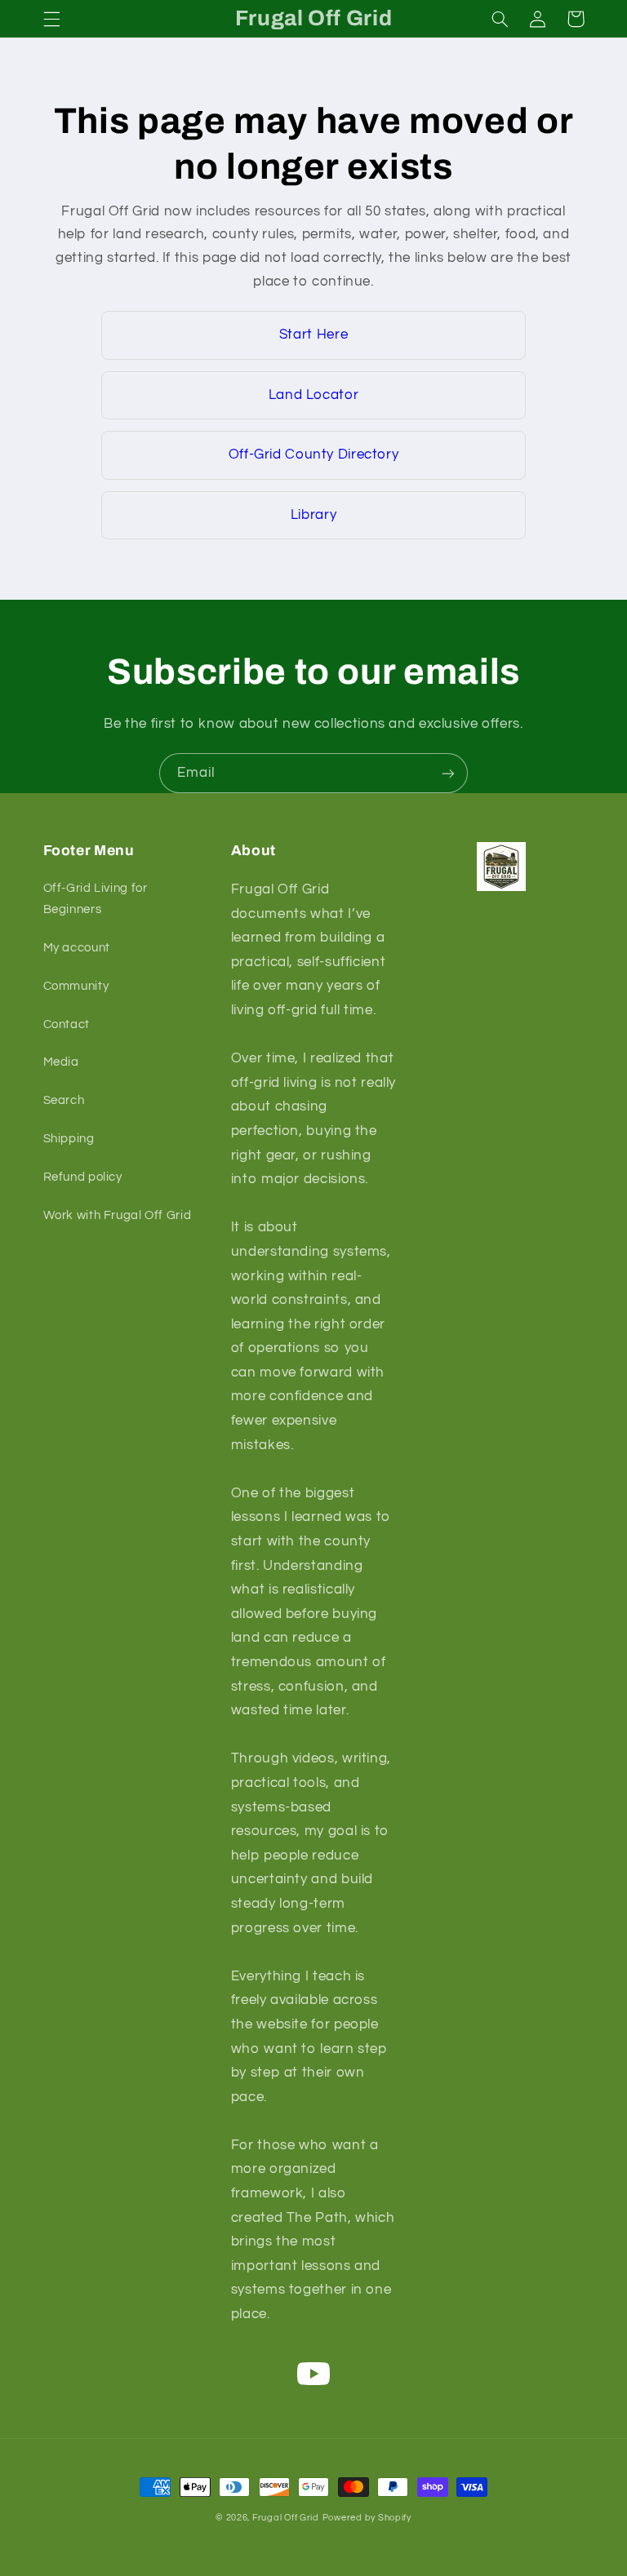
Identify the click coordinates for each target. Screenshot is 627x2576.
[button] (51, 19)
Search (64, 1100)
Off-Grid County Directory (314, 454)
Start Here (313, 335)
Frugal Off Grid (286, 2518)
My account (77, 948)
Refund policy (83, 1177)
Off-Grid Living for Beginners (96, 899)
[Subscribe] (448, 773)
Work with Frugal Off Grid (118, 1215)
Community (76, 986)
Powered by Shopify (367, 2518)
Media (61, 1062)
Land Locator (314, 395)
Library (313, 515)
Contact (67, 1024)
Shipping (69, 1139)
